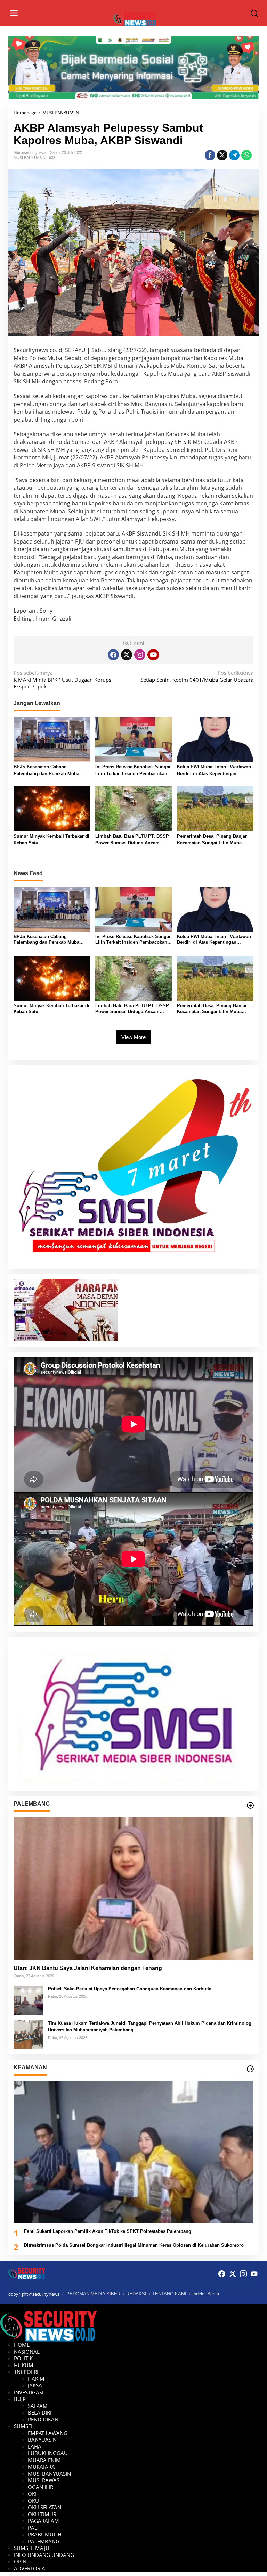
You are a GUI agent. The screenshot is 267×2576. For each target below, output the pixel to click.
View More (133, 1037)
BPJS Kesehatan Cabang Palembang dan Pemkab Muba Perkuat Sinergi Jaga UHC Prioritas (51, 771)
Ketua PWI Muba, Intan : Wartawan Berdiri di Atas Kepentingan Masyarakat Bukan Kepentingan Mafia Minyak (214, 771)
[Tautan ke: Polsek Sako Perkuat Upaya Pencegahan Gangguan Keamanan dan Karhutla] (28, 1999)
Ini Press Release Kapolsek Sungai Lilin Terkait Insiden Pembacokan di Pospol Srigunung (133, 771)
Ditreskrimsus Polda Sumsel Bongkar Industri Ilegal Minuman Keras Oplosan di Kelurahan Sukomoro (134, 2245)
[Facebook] (113, 655)
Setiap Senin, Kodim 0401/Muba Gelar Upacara (197, 676)
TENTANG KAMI (169, 2294)
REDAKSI (136, 2294)
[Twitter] (127, 655)
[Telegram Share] (234, 155)
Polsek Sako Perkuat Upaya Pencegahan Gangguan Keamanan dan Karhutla (130, 1989)
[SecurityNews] (135, 18)
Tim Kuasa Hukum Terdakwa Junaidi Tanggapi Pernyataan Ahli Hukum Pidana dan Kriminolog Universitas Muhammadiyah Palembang (150, 2027)
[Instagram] (140, 655)
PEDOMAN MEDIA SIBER (93, 2294)
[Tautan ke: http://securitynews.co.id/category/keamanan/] (250, 2069)
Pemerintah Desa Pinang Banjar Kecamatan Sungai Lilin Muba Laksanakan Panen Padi (212, 840)
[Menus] (14, 13)
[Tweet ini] (222, 155)
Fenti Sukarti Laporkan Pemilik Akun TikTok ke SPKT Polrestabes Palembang (108, 2231)
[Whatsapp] (246, 155)
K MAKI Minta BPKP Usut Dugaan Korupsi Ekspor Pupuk (63, 680)
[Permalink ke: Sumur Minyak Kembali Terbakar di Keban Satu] (52, 808)
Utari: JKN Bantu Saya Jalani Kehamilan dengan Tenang (88, 1968)
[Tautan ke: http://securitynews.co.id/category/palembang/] (250, 1805)
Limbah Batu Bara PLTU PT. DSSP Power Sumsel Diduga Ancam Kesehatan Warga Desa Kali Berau (132, 840)
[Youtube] (153, 655)
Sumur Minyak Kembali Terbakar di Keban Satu (51, 840)
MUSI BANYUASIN (30, 158)
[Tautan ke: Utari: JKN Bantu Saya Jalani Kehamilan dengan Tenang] (133, 1888)
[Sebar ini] (210, 155)
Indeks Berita (206, 2294)
